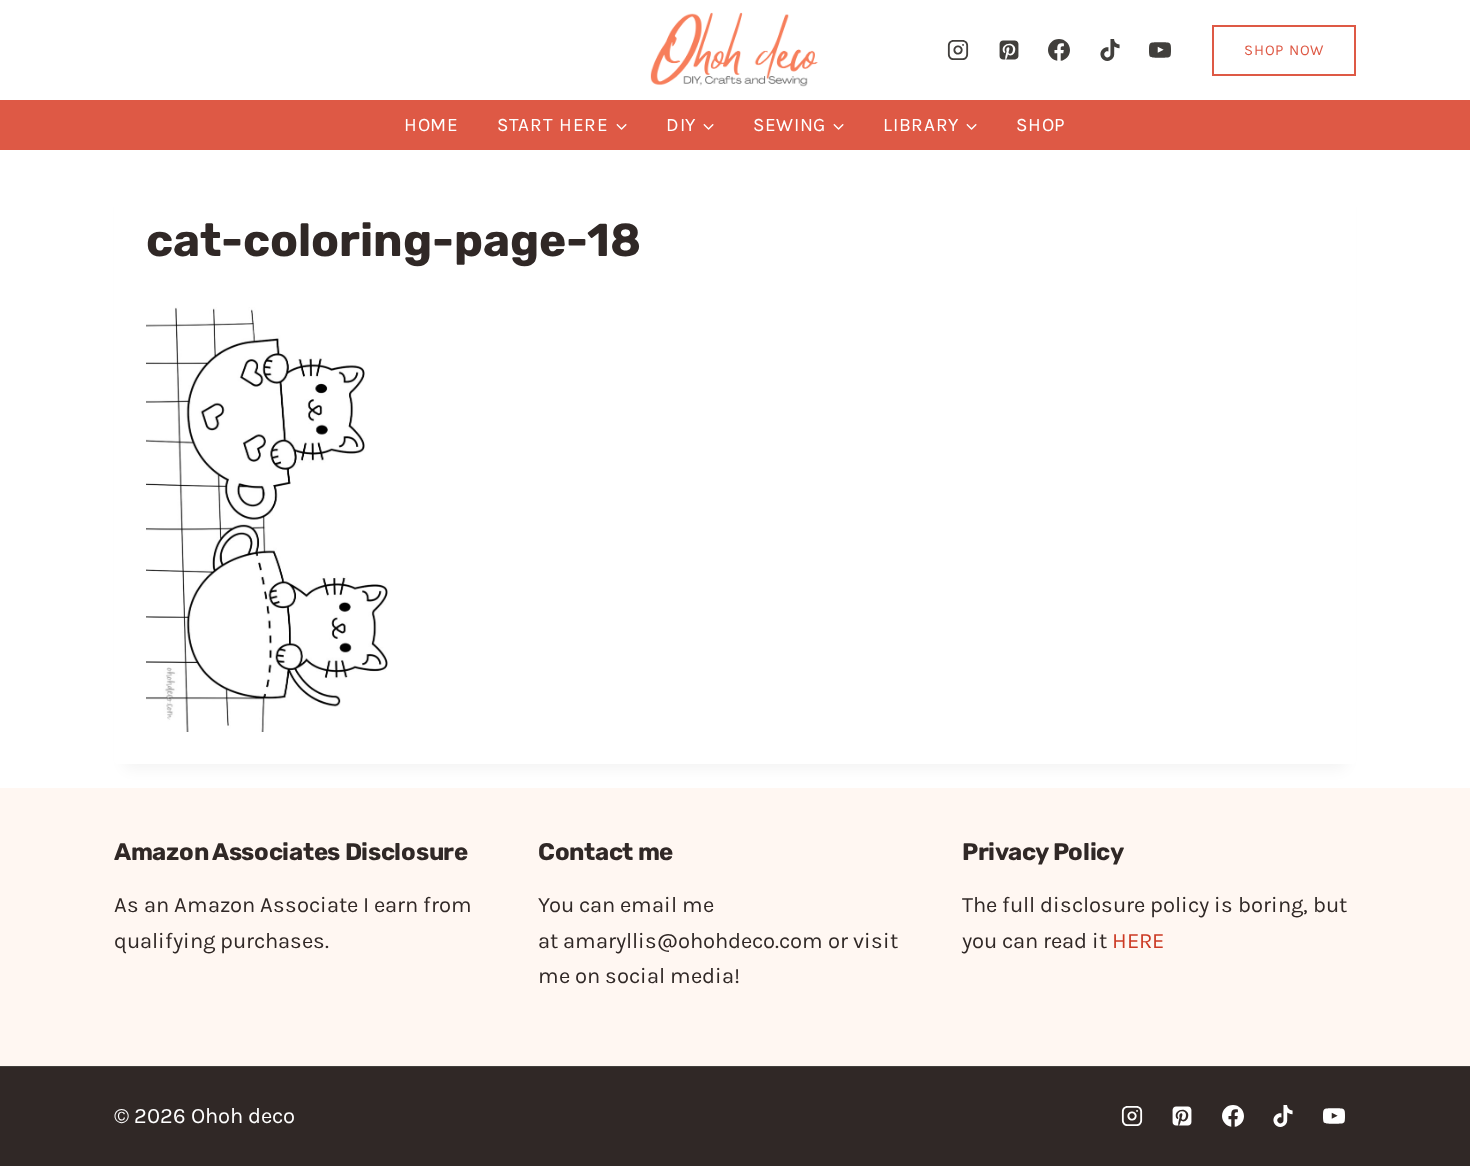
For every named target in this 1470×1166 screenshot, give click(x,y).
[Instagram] (958, 50)
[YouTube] (1160, 50)
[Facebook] (1059, 50)
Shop (1041, 125)
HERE (1138, 941)
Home (431, 125)
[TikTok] (1110, 50)
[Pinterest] (1009, 50)
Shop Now (1284, 50)
